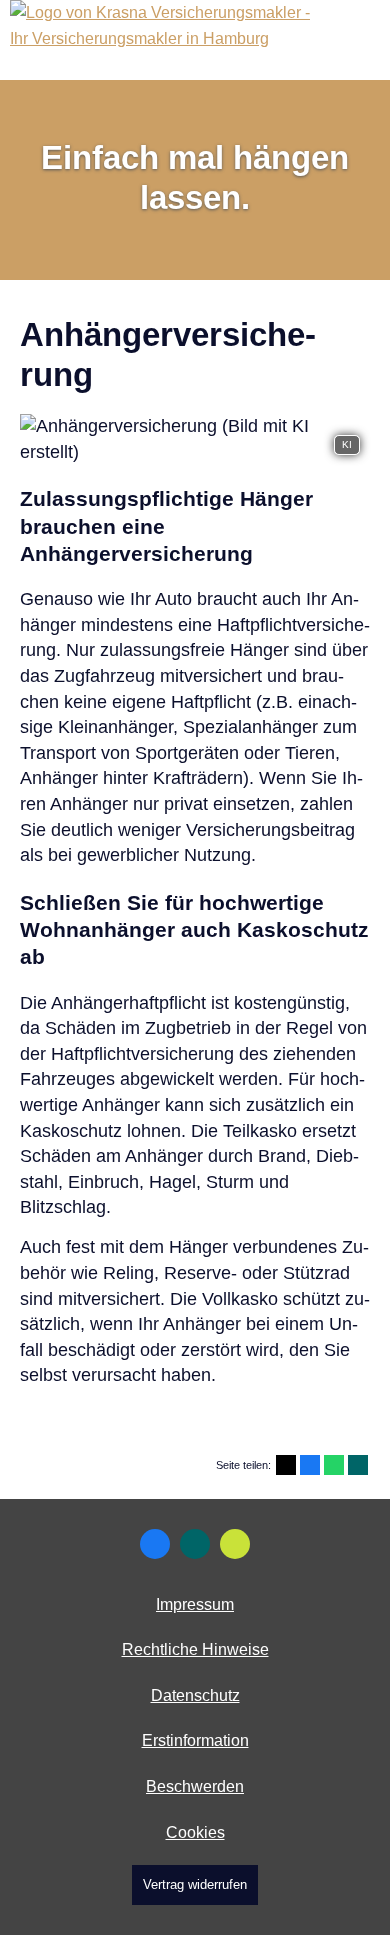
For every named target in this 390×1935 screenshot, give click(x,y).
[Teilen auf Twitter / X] (286, 1465)
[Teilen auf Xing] (358, 1465)
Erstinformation (195, 1740)
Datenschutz (195, 1695)
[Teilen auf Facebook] (310, 1465)
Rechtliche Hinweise (195, 1649)
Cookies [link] (195, 1832)
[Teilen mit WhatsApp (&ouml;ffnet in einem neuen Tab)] (334, 1465)
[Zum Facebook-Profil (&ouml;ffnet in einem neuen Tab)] (155, 1544)
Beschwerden (195, 1786)
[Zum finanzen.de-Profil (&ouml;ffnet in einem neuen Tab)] (235, 1544)
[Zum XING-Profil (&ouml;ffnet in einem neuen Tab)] (195, 1544)
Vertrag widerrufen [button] (195, 1884)
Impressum (195, 1604)
